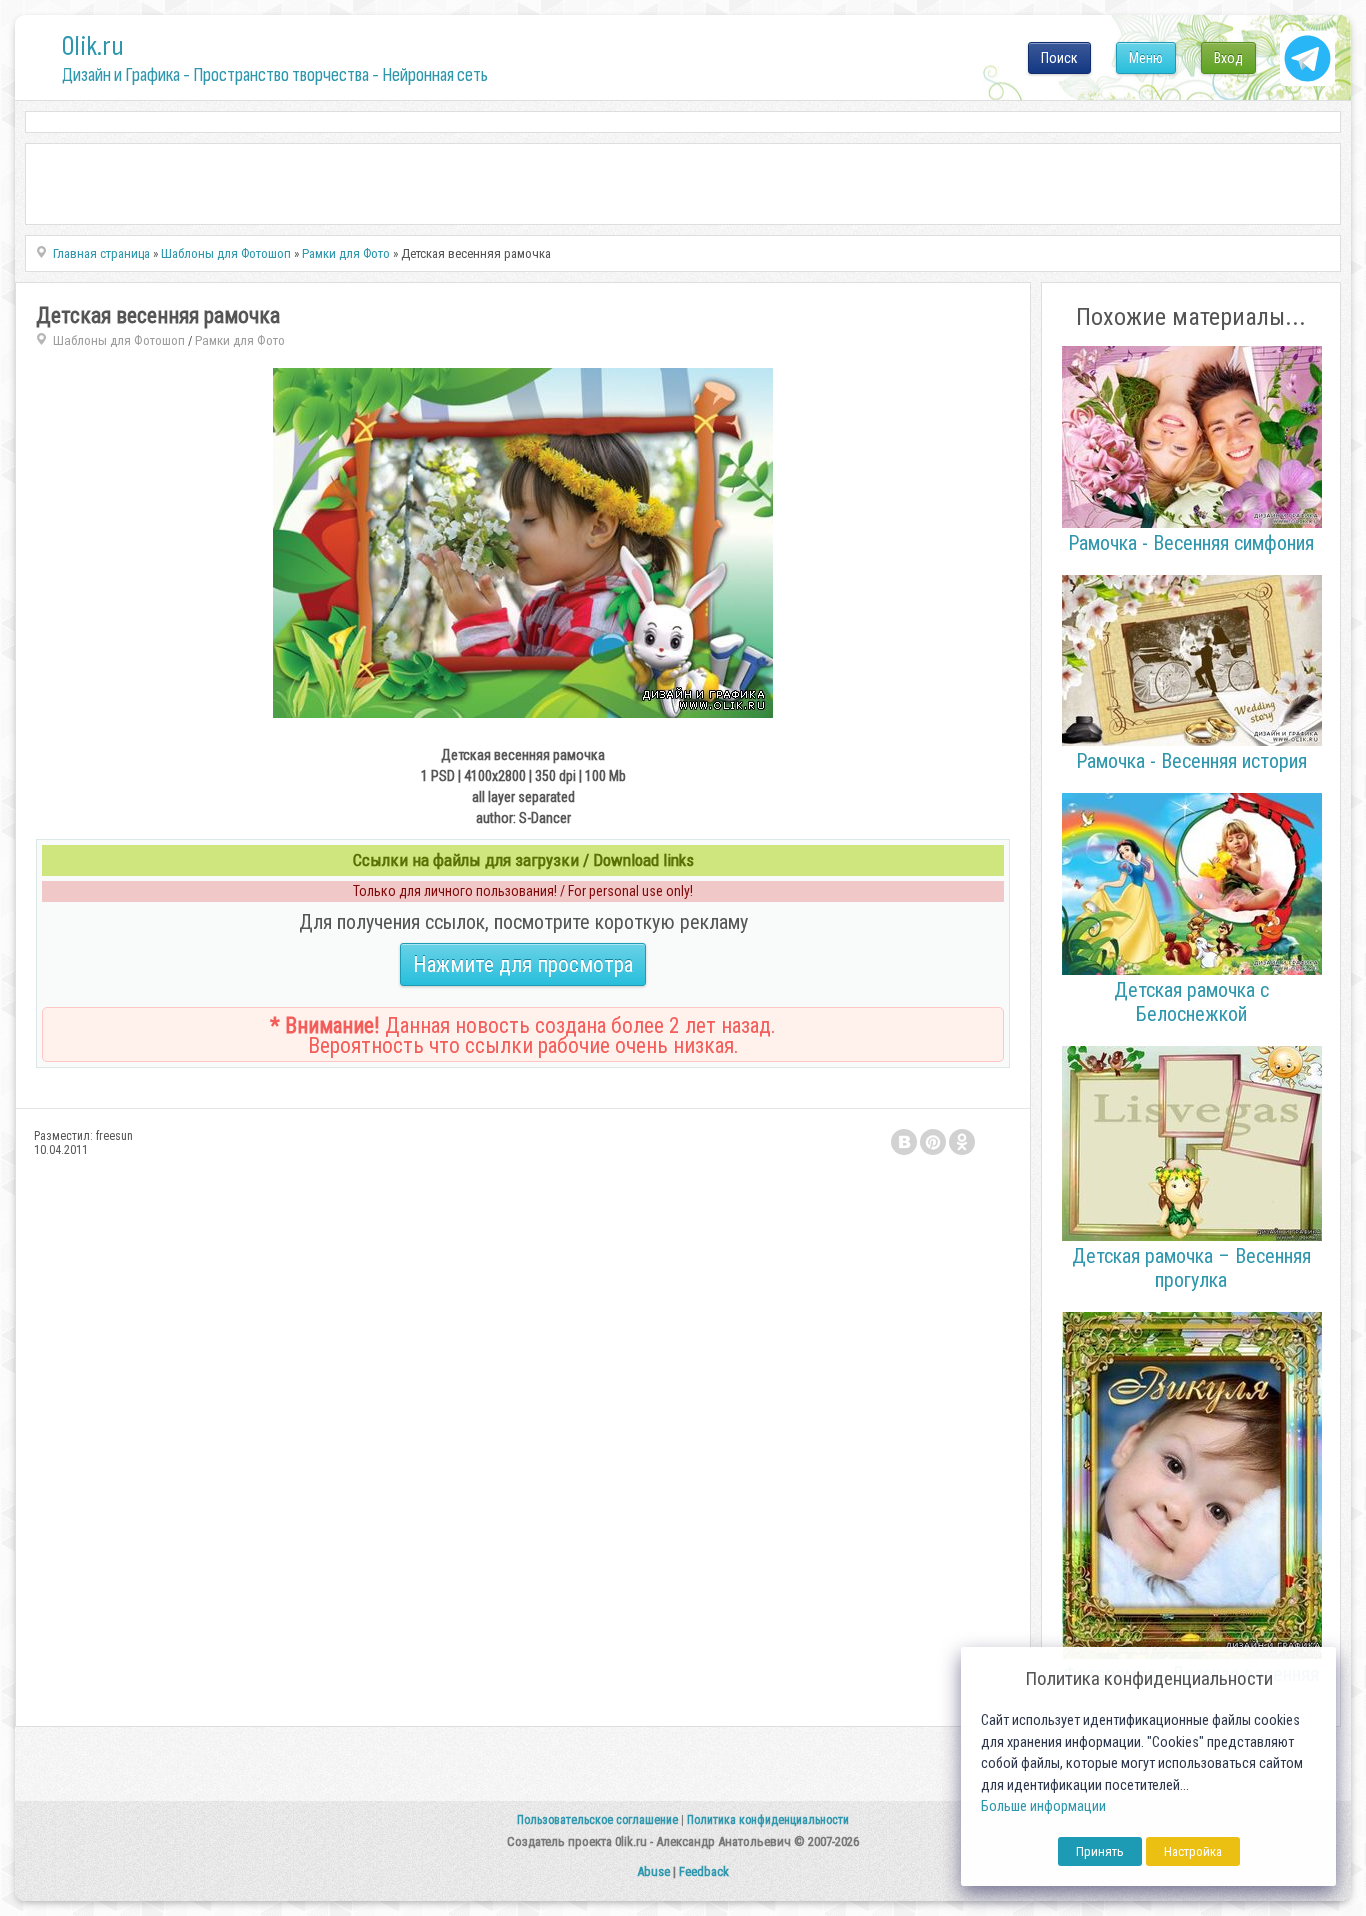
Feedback (704, 1871)
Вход (1228, 58)
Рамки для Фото (240, 340)
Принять (1100, 1851)
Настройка (1193, 1851)
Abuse (653, 1871)
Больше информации (1043, 1806)
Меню (1146, 58)
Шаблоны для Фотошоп (119, 340)
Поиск (1059, 58)
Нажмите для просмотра (523, 964)
